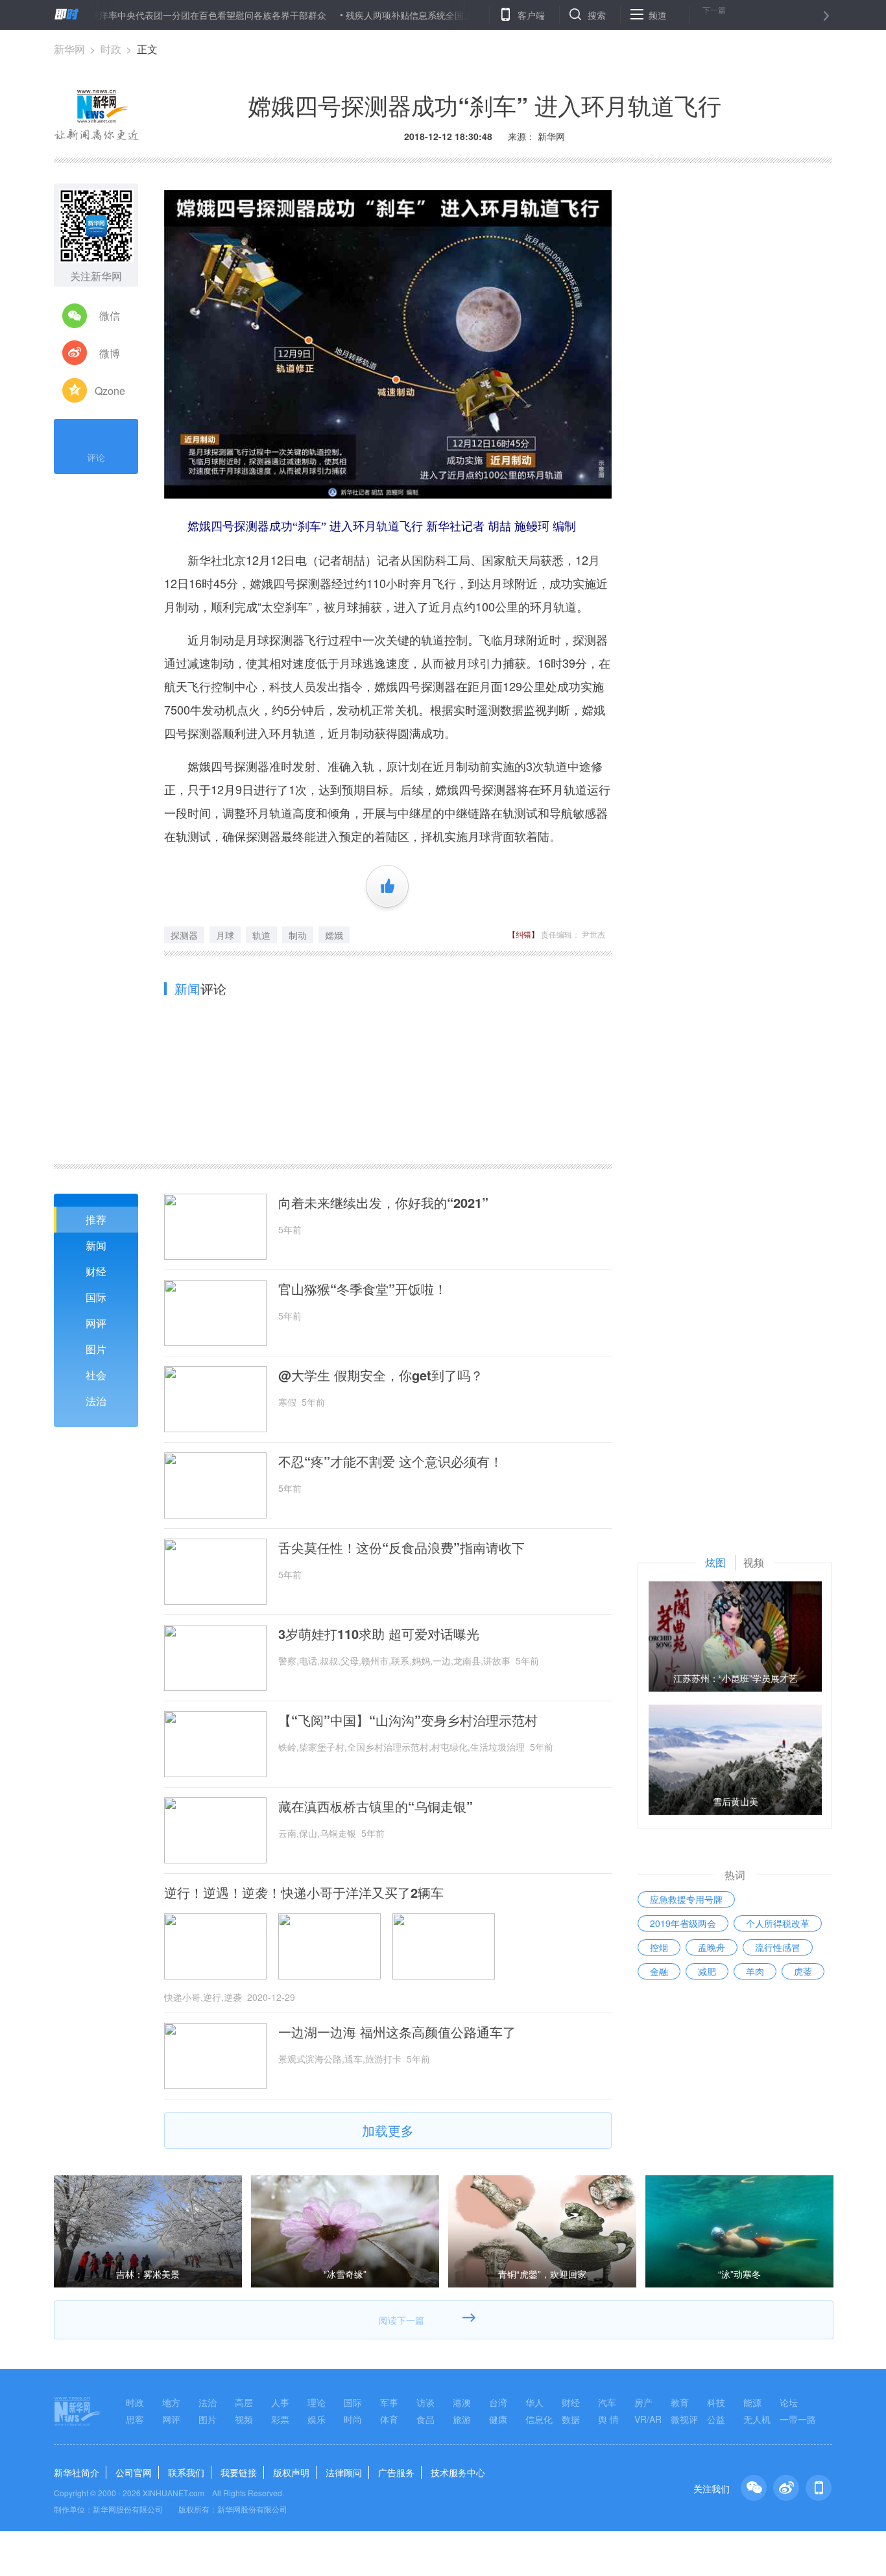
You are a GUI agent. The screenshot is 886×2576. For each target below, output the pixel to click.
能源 (752, 2402)
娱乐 (317, 2419)
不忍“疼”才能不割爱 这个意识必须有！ (390, 1461)
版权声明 (291, 2472)
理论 (317, 2402)
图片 (96, 1349)
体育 (389, 2419)
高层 (244, 2402)
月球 (225, 935)
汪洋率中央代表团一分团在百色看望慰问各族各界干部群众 (151, 15)
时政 (111, 49)
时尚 (353, 2419)
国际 (96, 1297)
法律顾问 (344, 2472)
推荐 (96, 1219)
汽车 (607, 2402)
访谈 (425, 2402)
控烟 (659, 1947)
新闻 (96, 1245)
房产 (643, 2402)
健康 (498, 2419)
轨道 (261, 935)
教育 (680, 2402)
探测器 (184, 935)
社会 (96, 1375)
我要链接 (239, 2472)
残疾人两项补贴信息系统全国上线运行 (366, 15)
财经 (96, 1271)
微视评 (684, 2419)
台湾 (498, 2402)
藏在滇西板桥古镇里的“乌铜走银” (376, 1806)
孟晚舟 (712, 1947)
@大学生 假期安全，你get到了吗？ (381, 1375)
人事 (280, 2402)
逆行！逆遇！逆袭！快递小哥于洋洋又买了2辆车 (304, 1893)
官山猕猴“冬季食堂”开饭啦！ (363, 1289)
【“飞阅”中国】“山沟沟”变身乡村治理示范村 (408, 1720)
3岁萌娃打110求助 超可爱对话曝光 (379, 1634)
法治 (96, 1401)
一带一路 (798, 2419)
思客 (135, 2419)
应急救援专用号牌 (686, 1899)
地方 (171, 2402)
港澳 (462, 2402)
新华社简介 (77, 2472)
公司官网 (134, 2472)
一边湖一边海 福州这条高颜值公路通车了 (397, 2032)
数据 (571, 2419)
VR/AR (648, 2419)
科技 (716, 2402)
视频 (244, 2419)
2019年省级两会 (683, 1923)
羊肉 (755, 1971)
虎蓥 (803, 1971)
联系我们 (186, 2472)
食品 (425, 2419)
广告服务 (396, 2472)
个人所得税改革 (778, 1923)
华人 (534, 2402)
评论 (96, 457)
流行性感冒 (778, 1947)
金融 (659, 1971)
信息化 (539, 2419)
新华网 (69, 49)
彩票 (280, 2419)
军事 (389, 2402)
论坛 (789, 2402)
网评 (96, 1323)
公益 (716, 2419)
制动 (298, 935)
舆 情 (608, 2419)
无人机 (757, 2419)
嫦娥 (334, 935)
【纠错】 (523, 934)
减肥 (707, 1971)
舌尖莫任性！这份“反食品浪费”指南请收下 (401, 1548)
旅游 (462, 2419)
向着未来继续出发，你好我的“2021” (383, 1203)
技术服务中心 (458, 2472)
